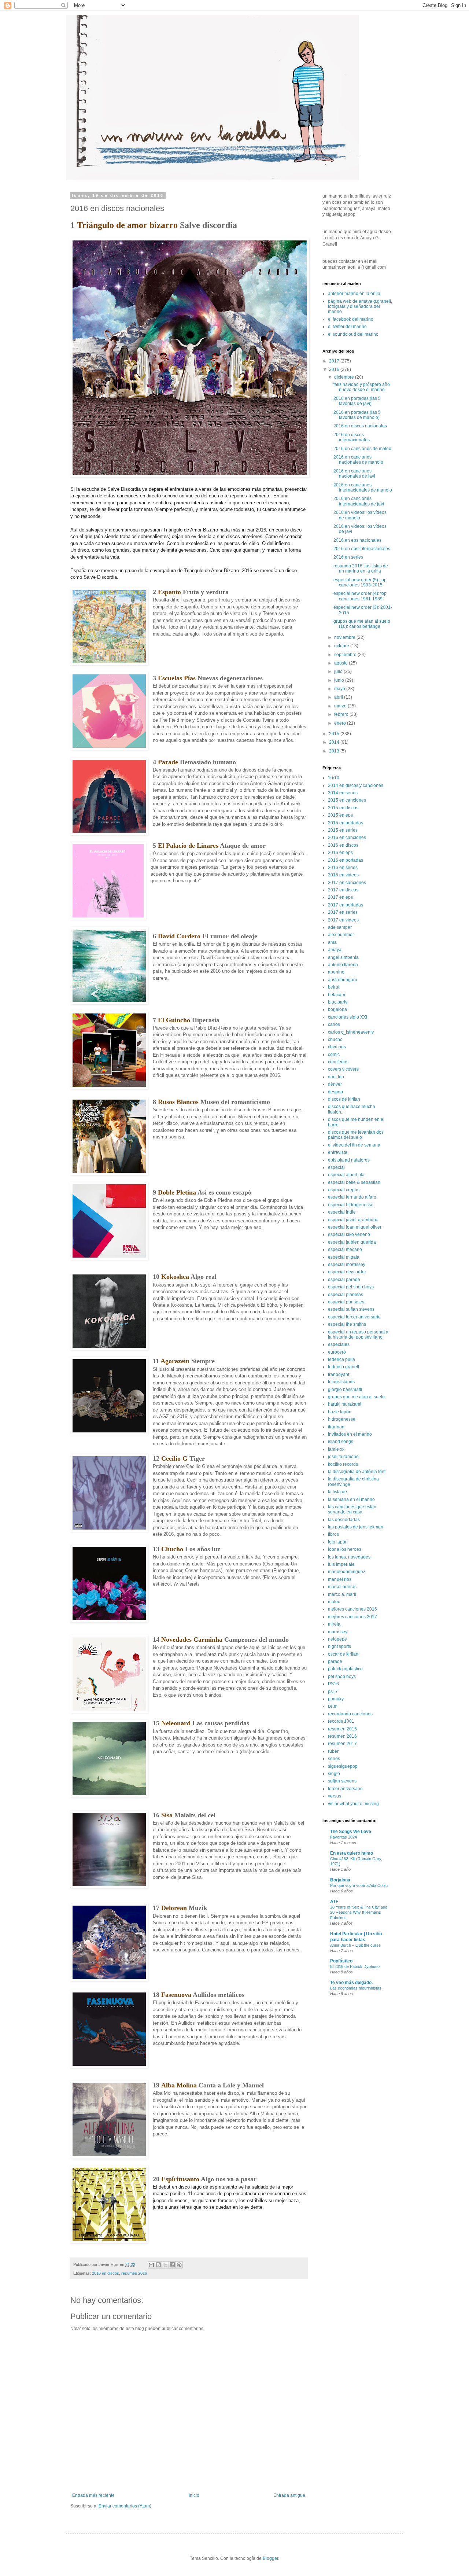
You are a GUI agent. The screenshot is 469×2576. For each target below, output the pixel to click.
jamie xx (336, 1449)
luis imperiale (341, 1564)
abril (339, 697)
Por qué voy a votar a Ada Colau (359, 1885)
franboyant (339, 1375)
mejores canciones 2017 (352, 1617)
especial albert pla (346, 1175)
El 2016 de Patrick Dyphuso (355, 1966)
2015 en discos (343, 808)
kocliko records (343, 1464)
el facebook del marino (351, 319)
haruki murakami (345, 1404)
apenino (336, 972)
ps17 (333, 1692)
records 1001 (341, 1721)
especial (336, 1167)
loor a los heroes (345, 1549)
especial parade (344, 1280)
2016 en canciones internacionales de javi (359, 501)
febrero (342, 714)
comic (334, 1055)
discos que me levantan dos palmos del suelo (356, 1135)
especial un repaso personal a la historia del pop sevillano (358, 1335)
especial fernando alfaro (352, 1197)
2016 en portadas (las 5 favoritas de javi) (357, 401)
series (334, 1759)
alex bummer (341, 935)
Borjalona (340, 1880)
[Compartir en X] (165, 2265)
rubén (334, 1751)
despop (335, 1092)
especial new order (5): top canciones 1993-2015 (360, 582)
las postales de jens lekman (356, 1527)
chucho (335, 1039)
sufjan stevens (342, 1781)
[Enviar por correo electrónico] (151, 2265)
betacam (337, 995)
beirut (334, 987)
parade (335, 1661)
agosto (341, 663)
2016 (335, 369)
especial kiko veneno (349, 1234)
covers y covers (343, 1069)
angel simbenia (343, 957)
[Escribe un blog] (158, 2265)
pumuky (336, 1699)
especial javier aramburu (353, 1220)
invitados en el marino (350, 1434)
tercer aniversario (345, 1789)
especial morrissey (347, 1265)
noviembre (345, 637)
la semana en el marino (351, 1499)
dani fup (336, 1077)
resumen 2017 (342, 1744)
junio (340, 680)
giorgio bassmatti (345, 1390)
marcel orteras (342, 1587)
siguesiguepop (343, 1766)
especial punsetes (346, 1302)
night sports (339, 1646)
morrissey (338, 1632)
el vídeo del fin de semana (354, 1145)
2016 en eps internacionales (362, 549)
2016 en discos (106, 2273)
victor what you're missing (353, 1804)
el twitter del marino (347, 327)
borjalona (337, 1009)
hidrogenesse (342, 1419)
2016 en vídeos (343, 875)
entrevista (338, 1152)
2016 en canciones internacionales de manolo (363, 487)
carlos (334, 1024)
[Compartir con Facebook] (172, 2265)
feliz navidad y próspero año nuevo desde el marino (362, 387)
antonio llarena (343, 965)
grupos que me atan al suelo (356, 1397)
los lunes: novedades (349, 1557)
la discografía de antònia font (357, 1472)
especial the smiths (347, 1324)
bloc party (338, 1002)
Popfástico (341, 1961)
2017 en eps (340, 897)
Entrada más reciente (93, 2495)
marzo (341, 706)
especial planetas (346, 1295)
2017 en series (343, 912)
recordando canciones (350, 1714)
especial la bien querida (352, 1242)
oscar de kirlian (343, 1654)
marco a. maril (342, 1594)
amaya (335, 950)
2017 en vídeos (343, 920)
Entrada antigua (289, 2495)
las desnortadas (344, 1520)
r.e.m (333, 1706)
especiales (339, 1344)
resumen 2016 (134, 2273)
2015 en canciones (347, 800)
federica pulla (341, 1359)
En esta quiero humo (352, 1853)
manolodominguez (347, 1572)
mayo (340, 689)
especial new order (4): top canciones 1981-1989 (360, 596)
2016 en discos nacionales (360, 426)
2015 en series (343, 830)
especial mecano (345, 1250)
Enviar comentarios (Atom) (125, 2506)
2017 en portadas (346, 905)
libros (333, 1534)
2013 (335, 751)
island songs (341, 1442)
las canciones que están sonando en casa (352, 1509)
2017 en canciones (347, 883)
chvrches (337, 1047)
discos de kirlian (344, 1099)
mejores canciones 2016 (352, 1609)
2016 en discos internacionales (352, 437)
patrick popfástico (345, 1669)
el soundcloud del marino (353, 334)
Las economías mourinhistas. (356, 1988)
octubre (342, 646)
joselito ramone (343, 1457)
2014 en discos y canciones (356, 785)
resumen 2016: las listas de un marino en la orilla (361, 568)
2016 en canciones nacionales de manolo (358, 460)
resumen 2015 (342, 1729)
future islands (341, 1382)
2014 (335, 742)
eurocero (337, 1352)
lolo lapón (338, 1542)
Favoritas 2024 (344, 1837)
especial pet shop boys (351, 1287)
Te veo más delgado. (351, 1983)
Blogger (270, 2558)
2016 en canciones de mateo (362, 449)
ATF (334, 1902)
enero (341, 723)
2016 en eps (340, 853)
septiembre (346, 655)
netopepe (337, 1639)
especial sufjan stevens (351, 1309)
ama (332, 942)
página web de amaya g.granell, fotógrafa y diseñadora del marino (360, 307)
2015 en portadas (346, 823)
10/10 (334, 778)
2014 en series (343, 793)
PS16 (333, 1684)
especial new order (347, 1272)
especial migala (344, 1257)
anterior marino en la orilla (354, 294)
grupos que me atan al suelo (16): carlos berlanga (362, 624)
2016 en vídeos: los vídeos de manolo (360, 515)
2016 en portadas (346, 860)
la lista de (337, 1492)
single (334, 1774)
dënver (335, 1084)
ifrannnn (336, 1427)
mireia (334, 1624)
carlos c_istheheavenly (351, 1032)
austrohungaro (343, 980)
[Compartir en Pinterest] (179, 2265)
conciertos (338, 1062)
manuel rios (340, 1579)
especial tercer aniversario (354, 1317)
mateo (334, 1602)
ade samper (340, 927)
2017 (335, 361)
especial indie (342, 1212)
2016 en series (348, 557)
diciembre (345, 377)
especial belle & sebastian (354, 1182)
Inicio (194, 2495)
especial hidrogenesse (351, 1205)
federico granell (344, 1367)
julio (339, 671)
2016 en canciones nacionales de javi (354, 474)
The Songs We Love (351, 1832)
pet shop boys (342, 1677)
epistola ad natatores (349, 1160)
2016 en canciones (347, 838)
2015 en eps (340, 815)
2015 (335, 734)
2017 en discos (343, 890)
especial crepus (344, 1190)
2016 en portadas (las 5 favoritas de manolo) (357, 415)
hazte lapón (340, 1412)
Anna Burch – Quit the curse (355, 1945)
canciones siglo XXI (348, 1017)
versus (335, 1796)
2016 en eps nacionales (357, 540)
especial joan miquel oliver (355, 1227)
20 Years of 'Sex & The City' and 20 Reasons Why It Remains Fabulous (359, 1913)
